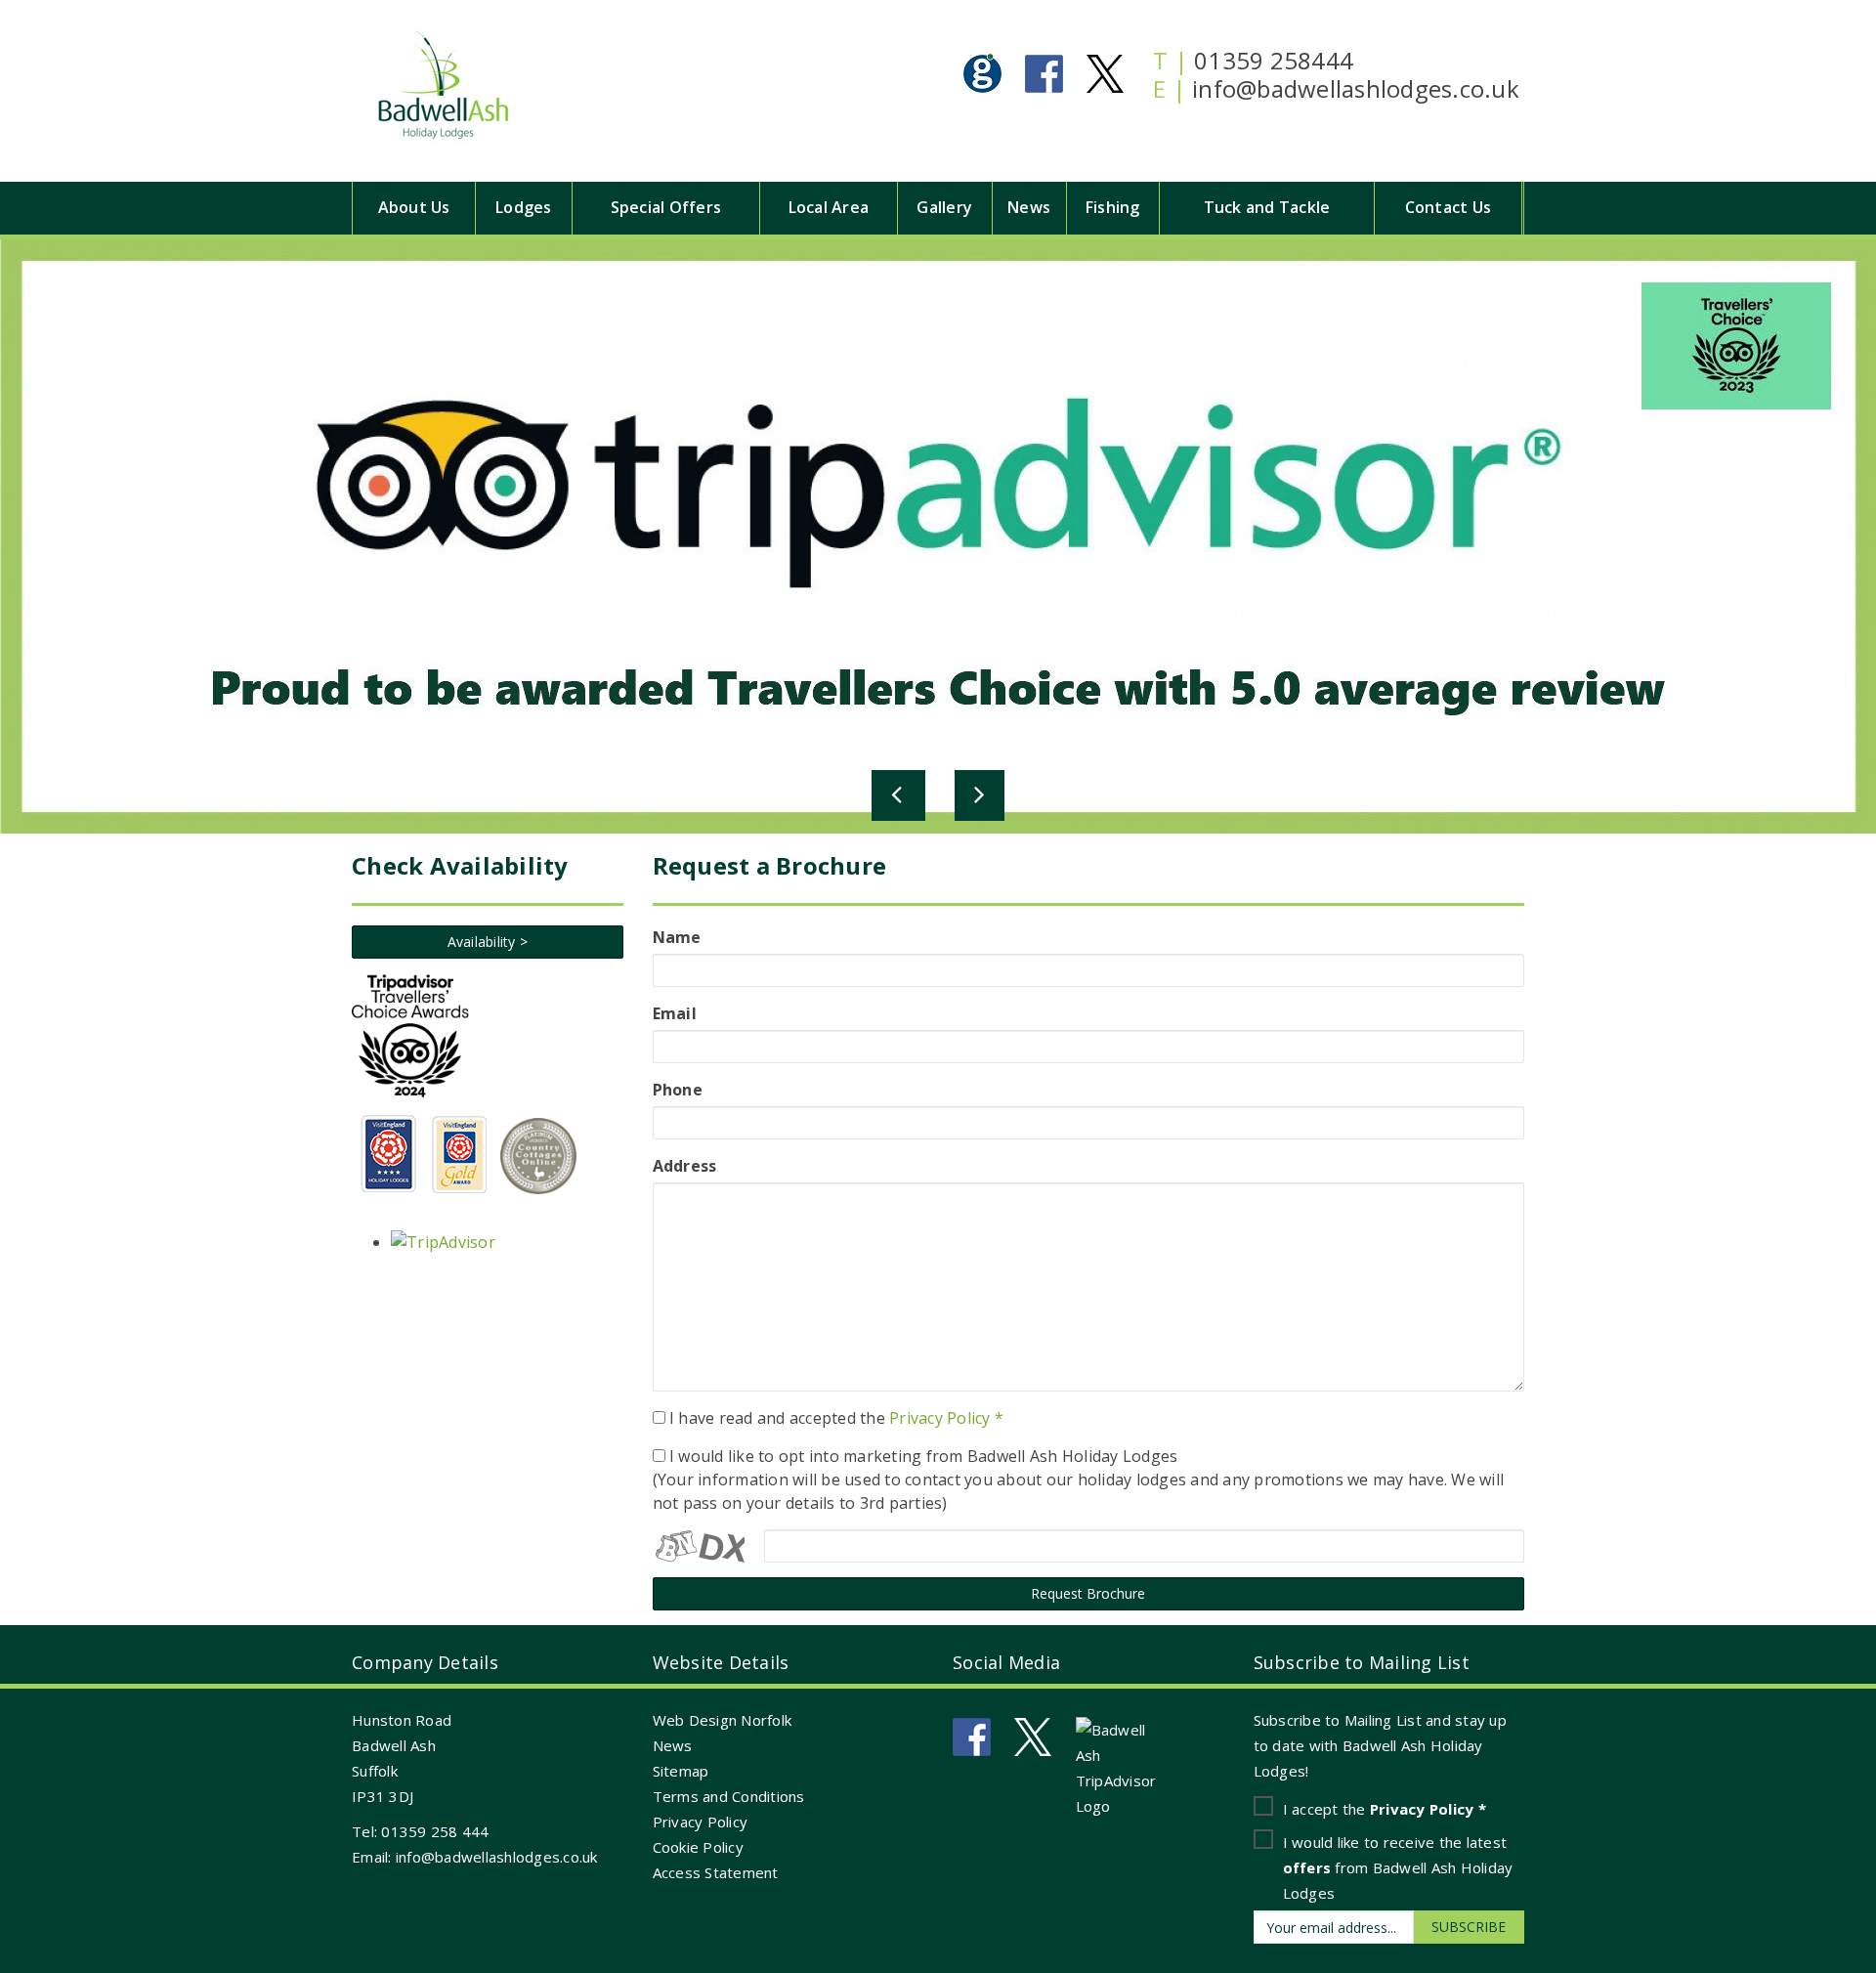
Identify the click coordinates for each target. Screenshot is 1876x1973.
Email (675, 1013)
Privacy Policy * (946, 1418)
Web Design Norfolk (723, 1720)
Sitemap (681, 1771)
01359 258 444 (435, 1831)
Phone (678, 1090)
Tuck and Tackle (1267, 207)
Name (677, 937)
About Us (414, 207)
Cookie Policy (698, 1847)
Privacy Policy (701, 1822)
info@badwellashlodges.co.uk (1356, 88)
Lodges (524, 207)
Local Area (829, 207)
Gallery (944, 207)
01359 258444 (1274, 60)
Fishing (1113, 207)
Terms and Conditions (729, 1796)
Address (685, 1166)
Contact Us (1449, 207)
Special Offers (666, 207)
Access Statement (716, 1872)
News (1029, 207)
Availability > (488, 942)
